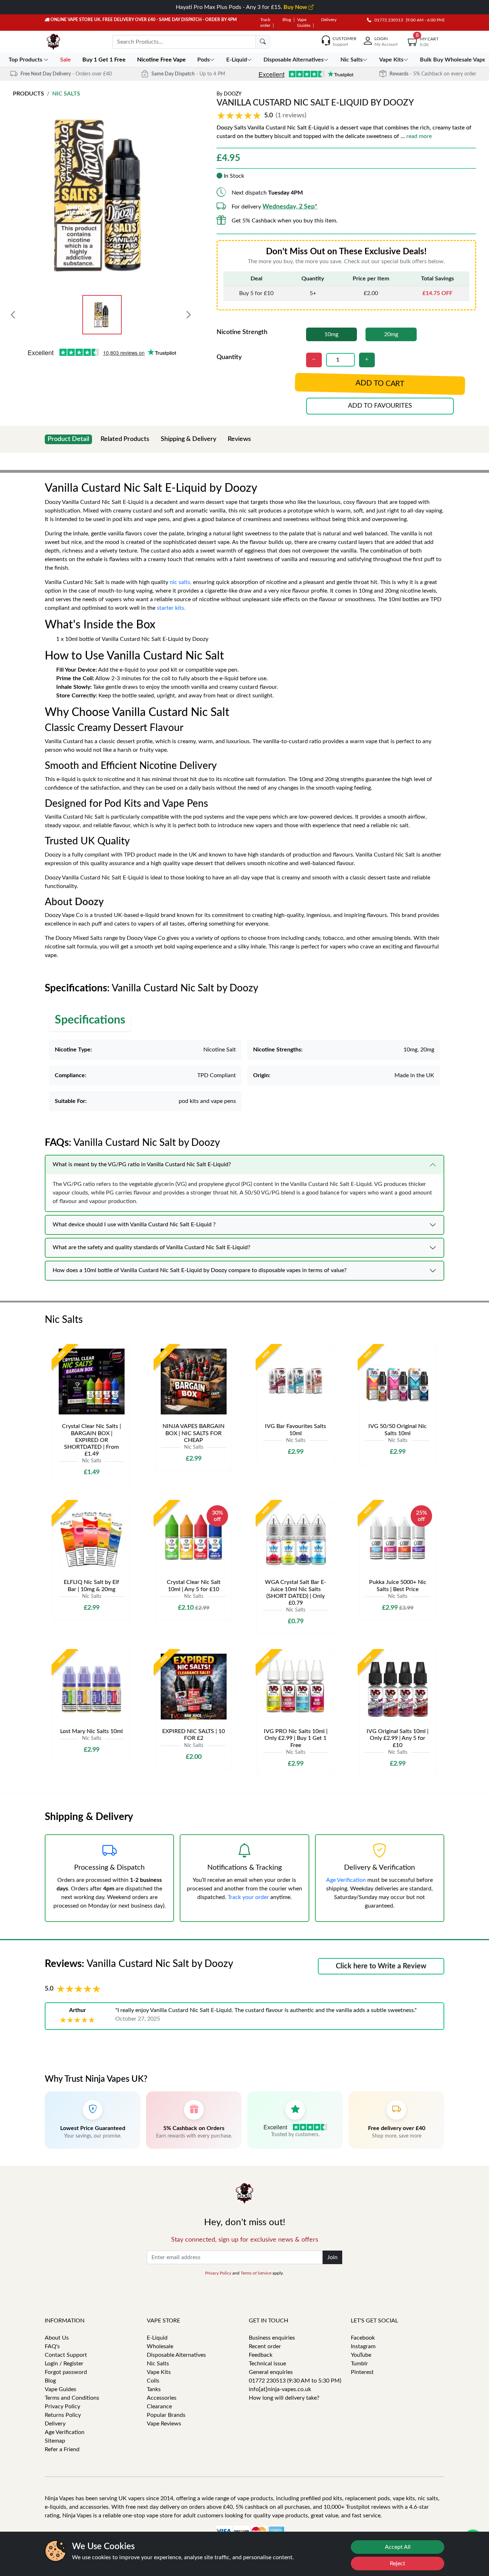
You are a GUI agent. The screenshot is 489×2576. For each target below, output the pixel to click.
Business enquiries (272, 2338)
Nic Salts (66, 94)
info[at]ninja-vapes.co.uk (280, 2389)
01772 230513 (387, 20)
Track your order (248, 1897)
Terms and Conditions (72, 2398)
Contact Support (66, 2355)
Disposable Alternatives (176, 2355)
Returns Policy (63, 2415)
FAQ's (52, 2346)
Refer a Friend (62, 2449)
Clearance (159, 2406)
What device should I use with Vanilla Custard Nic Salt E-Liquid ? (134, 1225)
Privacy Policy (218, 2273)
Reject (398, 2563)
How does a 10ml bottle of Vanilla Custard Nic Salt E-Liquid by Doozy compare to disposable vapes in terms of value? (200, 1270)
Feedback (261, 2355)
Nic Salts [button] (352, 60)
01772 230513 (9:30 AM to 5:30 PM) (295, 2381)
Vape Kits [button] (391, 60)
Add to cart (380, 384)
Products (28, 94)
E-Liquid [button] (237, 60)
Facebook (363, 2338)
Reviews (239, 439)
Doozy (233, 94)
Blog (287, 20)
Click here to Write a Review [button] (381, 1966)
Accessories (162, 2398)
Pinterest (362, 2372)
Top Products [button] (26, 60)
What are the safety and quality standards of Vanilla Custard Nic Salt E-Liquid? (151, 1247)
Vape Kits (159, 2372)
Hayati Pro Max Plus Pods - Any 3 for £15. (242, 7)
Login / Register (64, 2364)
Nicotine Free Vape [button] (162, 60)
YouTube (361, 2355)
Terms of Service (256, 2273)
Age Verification (346, 1880)
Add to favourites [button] (380, 406)
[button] (263, 116)
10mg (331, 334)
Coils (153, 2381)
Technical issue (267, 2364)
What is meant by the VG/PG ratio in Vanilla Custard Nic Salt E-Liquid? (142, 1164)
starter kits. (171, 608)
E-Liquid (157, 2338)
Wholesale (160, 2346)
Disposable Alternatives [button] (294, 60)
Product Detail (68, 439)
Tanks (154, 2389)
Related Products (125, 439)
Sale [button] (66, 60)
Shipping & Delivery (188, 439)
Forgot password (66, 2372)
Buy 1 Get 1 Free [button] (105, 60)
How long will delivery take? (284, 2398)
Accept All (398, 2547)
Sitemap (55, 2441)
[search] (263, 42)
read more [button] (419, 136)
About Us (57, 2338)
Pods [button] (204, 60)
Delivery (329, 20)
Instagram (363, 2346)
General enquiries (271, 2372)
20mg (391, 334)
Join (332, 2257)
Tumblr (359, 2364)
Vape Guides (60, 2389)
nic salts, (181, 582)
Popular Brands (166, 2415)
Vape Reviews (164, 2424)
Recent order (265, 2346)
